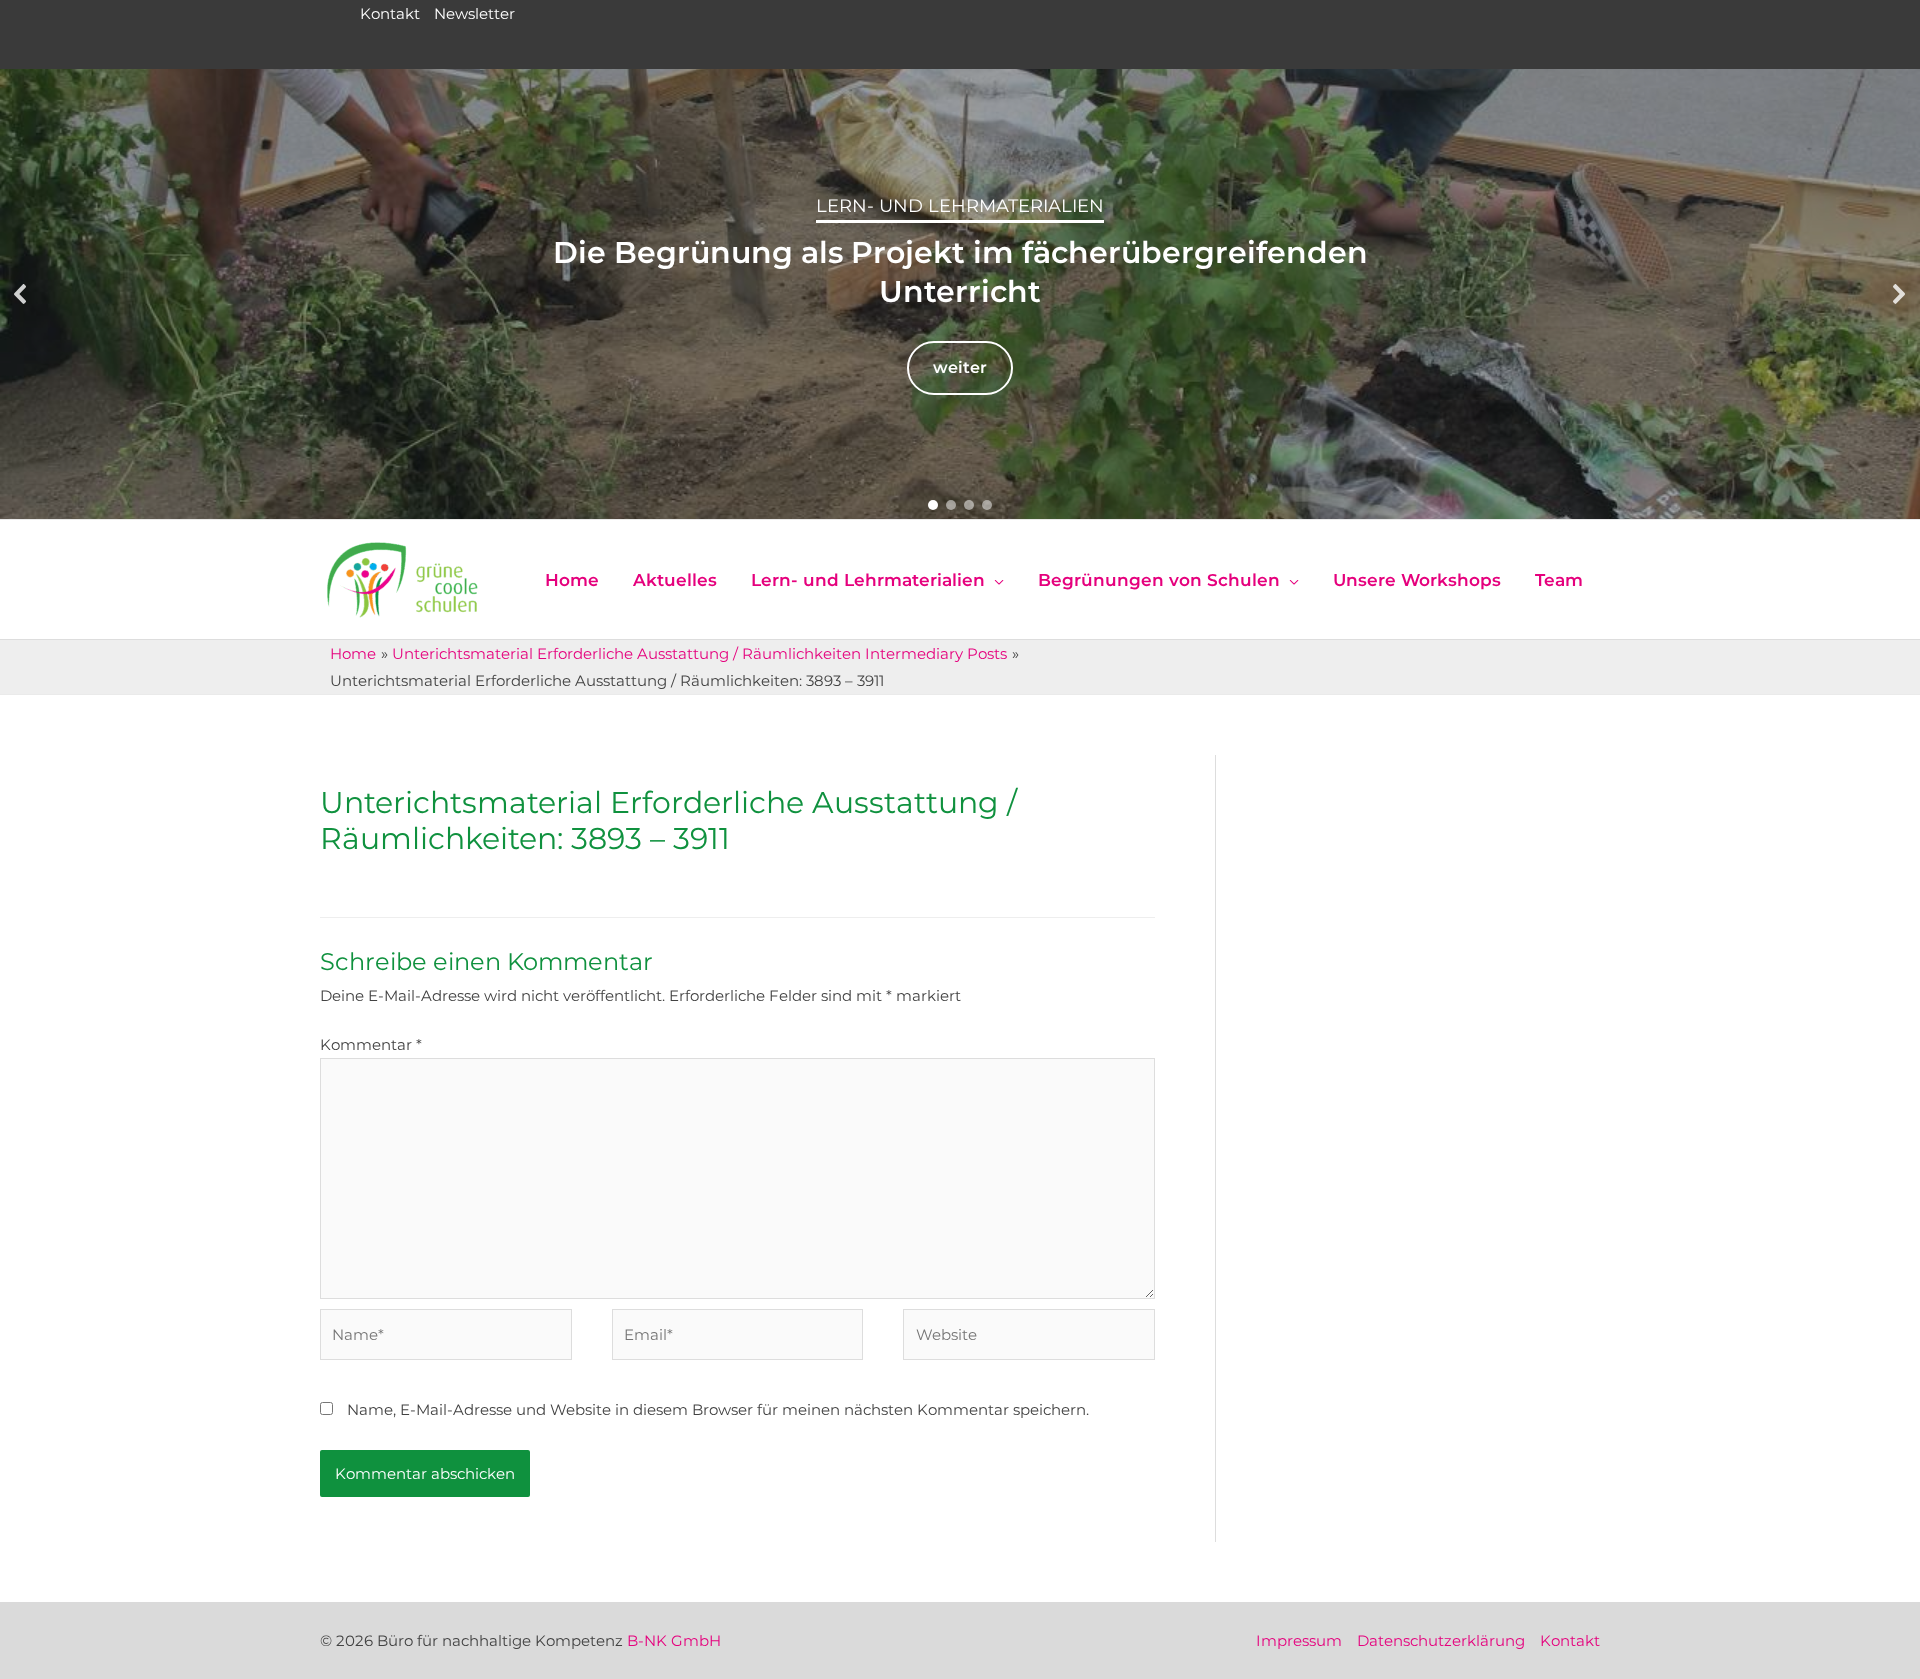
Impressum (1299, 1640)
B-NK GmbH (674, 1640)
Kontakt (390, 13)
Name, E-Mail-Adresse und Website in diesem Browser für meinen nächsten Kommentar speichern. (718, 1409)
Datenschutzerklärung (1441, 1640)
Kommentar (371, 1044)
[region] (960, 294)
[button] (21, 294)
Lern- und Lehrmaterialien (960, 206)
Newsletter (474, 13)
